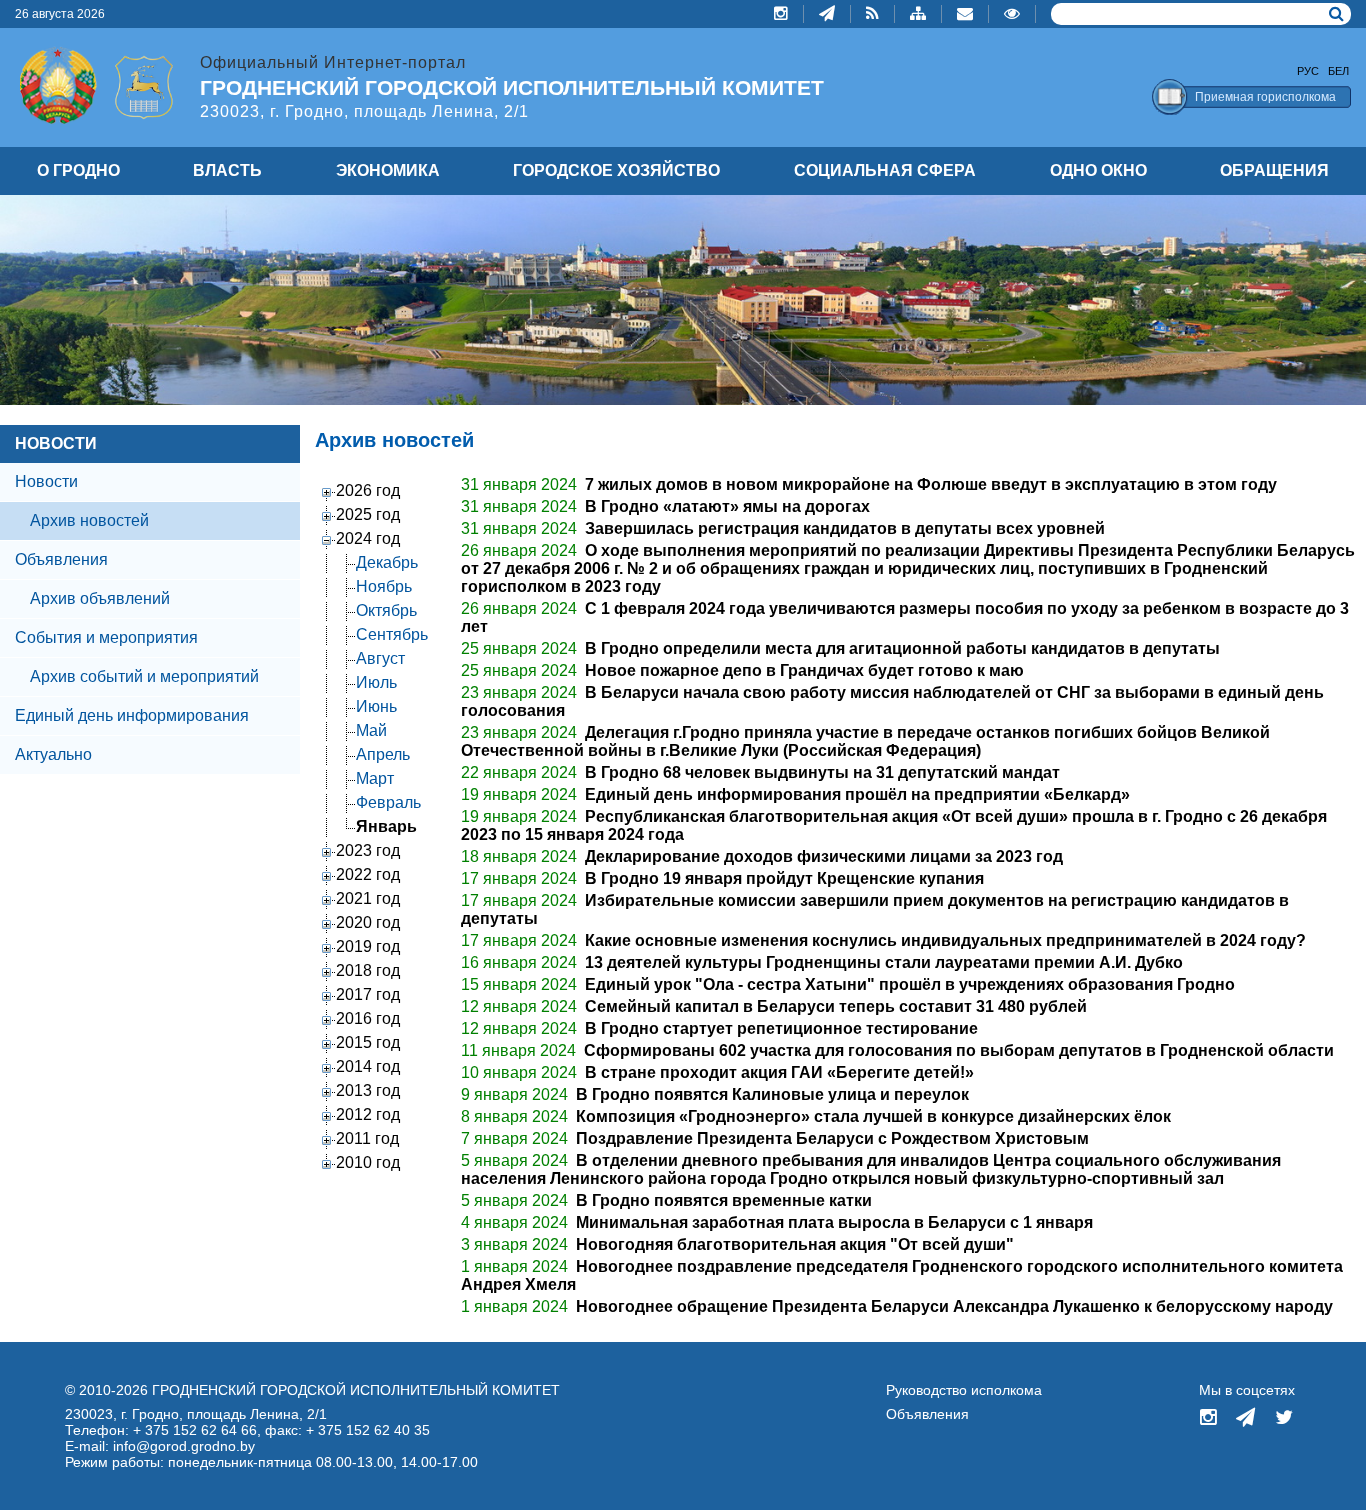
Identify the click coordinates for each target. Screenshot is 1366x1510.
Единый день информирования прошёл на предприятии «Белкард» (857, 794)
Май (371, 730)
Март (375, 778)
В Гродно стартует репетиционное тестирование (781, 1028)
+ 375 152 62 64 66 (195, 1430)
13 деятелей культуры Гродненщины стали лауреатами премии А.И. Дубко (884, 962)
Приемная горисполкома (1265, 97)
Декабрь (387, 562)
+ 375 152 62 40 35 (368, 1430)
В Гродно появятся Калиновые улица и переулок (772, 1094)
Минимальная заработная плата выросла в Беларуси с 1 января (834, 1222)
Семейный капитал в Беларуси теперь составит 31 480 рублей (836, 1006)
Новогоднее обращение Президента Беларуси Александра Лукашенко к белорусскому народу (954, 1306)
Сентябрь (392, 634)
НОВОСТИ (56, 443)
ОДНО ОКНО (1098, 170)
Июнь (376, 706)
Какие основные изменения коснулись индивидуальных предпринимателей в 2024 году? (945, 940)
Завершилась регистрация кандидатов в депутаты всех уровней (845, 528)
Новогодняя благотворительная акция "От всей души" (795, 1244)
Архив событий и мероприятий (144, 676)
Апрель (383, 754)
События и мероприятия (106, 637)
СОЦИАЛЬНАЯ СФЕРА (885, 170)
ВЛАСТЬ (227, 170)
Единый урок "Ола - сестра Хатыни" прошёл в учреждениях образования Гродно (910, 984)
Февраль (388, 802)
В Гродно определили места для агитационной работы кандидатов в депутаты (902, 648)
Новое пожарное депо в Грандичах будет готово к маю (804, 670)
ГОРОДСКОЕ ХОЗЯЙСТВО (616, 170)
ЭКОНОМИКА (388, 170)
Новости (46, 481)
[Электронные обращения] (965, 14)
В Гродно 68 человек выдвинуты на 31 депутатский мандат (822, 772)
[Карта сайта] (918, 14)
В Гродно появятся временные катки (724, 1200)
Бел (1338, 71)
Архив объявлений (100, 598)
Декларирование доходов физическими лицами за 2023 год (824, 856)
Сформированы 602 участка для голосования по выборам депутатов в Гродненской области (959, 1050)
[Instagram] (781, 14)
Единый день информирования (132, 715)
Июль (376, 682)
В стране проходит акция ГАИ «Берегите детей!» (779, 1072)
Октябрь (386, 610)
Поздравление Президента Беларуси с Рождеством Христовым (832, 1138)
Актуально (53, 754)
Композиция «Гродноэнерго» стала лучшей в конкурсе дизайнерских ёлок (873, 1116)
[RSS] (873, 14)
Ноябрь (384, 586)
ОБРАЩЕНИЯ (1274, 170)
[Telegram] (827, 14)
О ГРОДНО (78, 170)
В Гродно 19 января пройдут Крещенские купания (784, 878)
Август (380, 658)
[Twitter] (1284, 1419)
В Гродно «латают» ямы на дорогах (727, 506)
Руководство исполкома (964, 1390)
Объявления (61, 559)
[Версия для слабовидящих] (1012, 14)
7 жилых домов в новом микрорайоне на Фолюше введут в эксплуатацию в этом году (931, 484)
